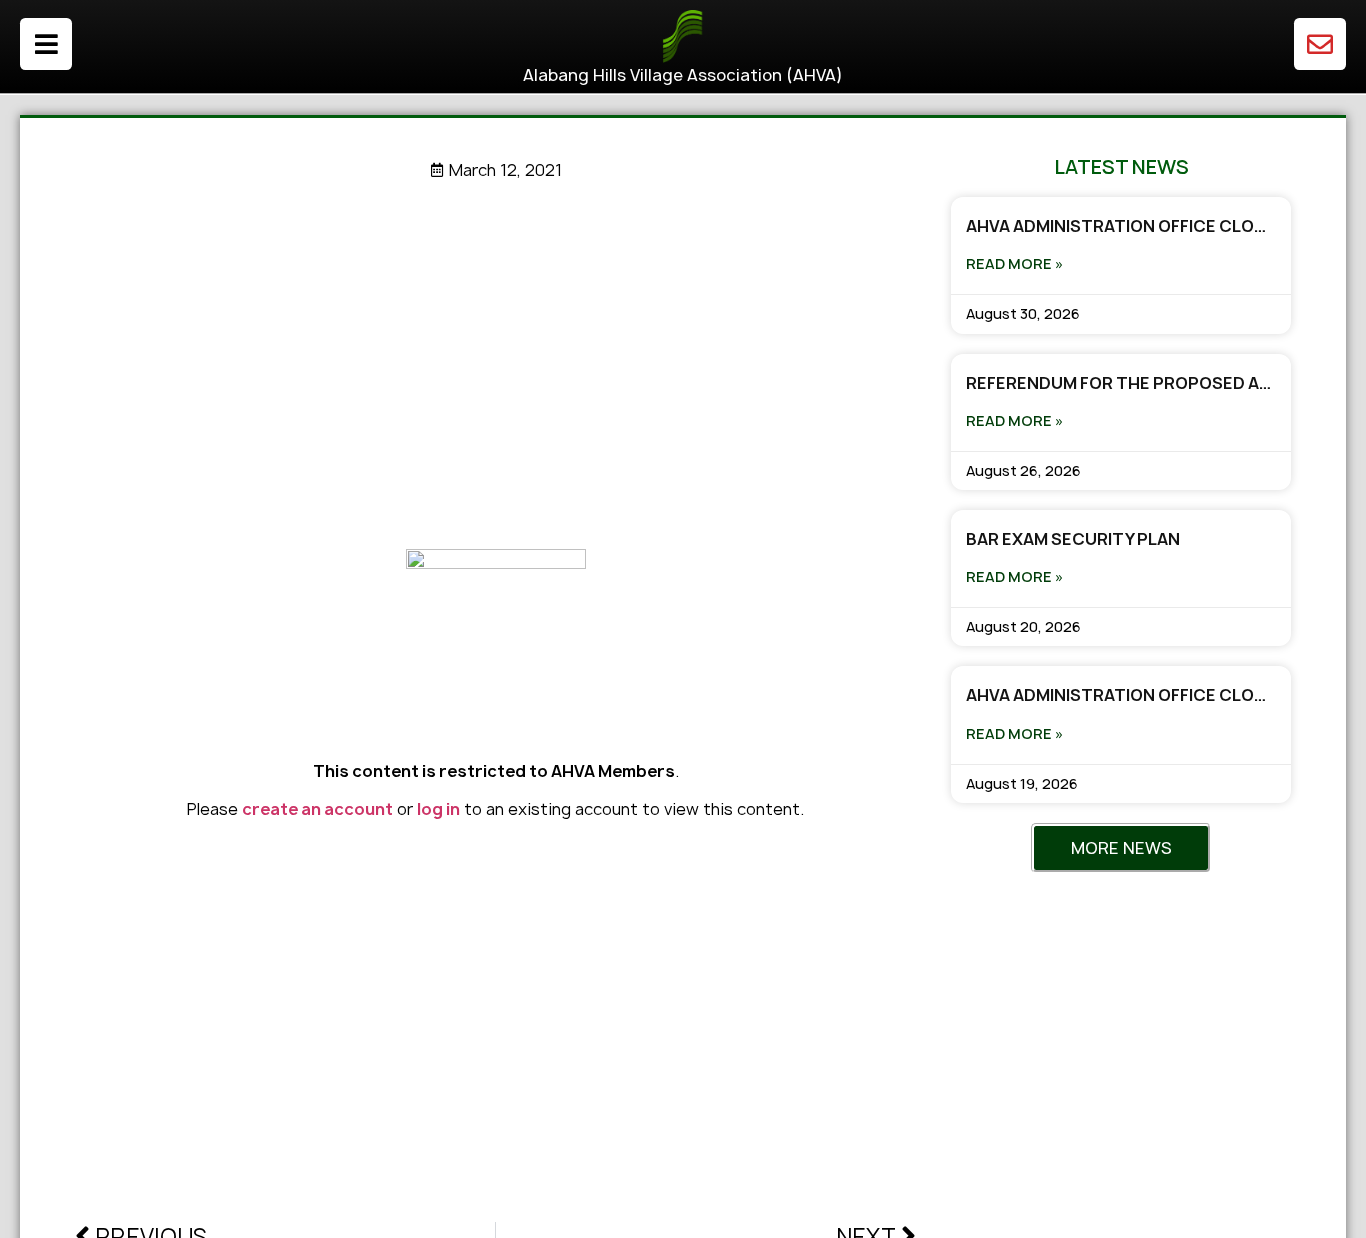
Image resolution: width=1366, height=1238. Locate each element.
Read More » (1014, 263)
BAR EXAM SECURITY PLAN (1073, 539)
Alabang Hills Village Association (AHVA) (683, 75)
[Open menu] (46, 44)
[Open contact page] (1320, 44)
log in (438, 809)
